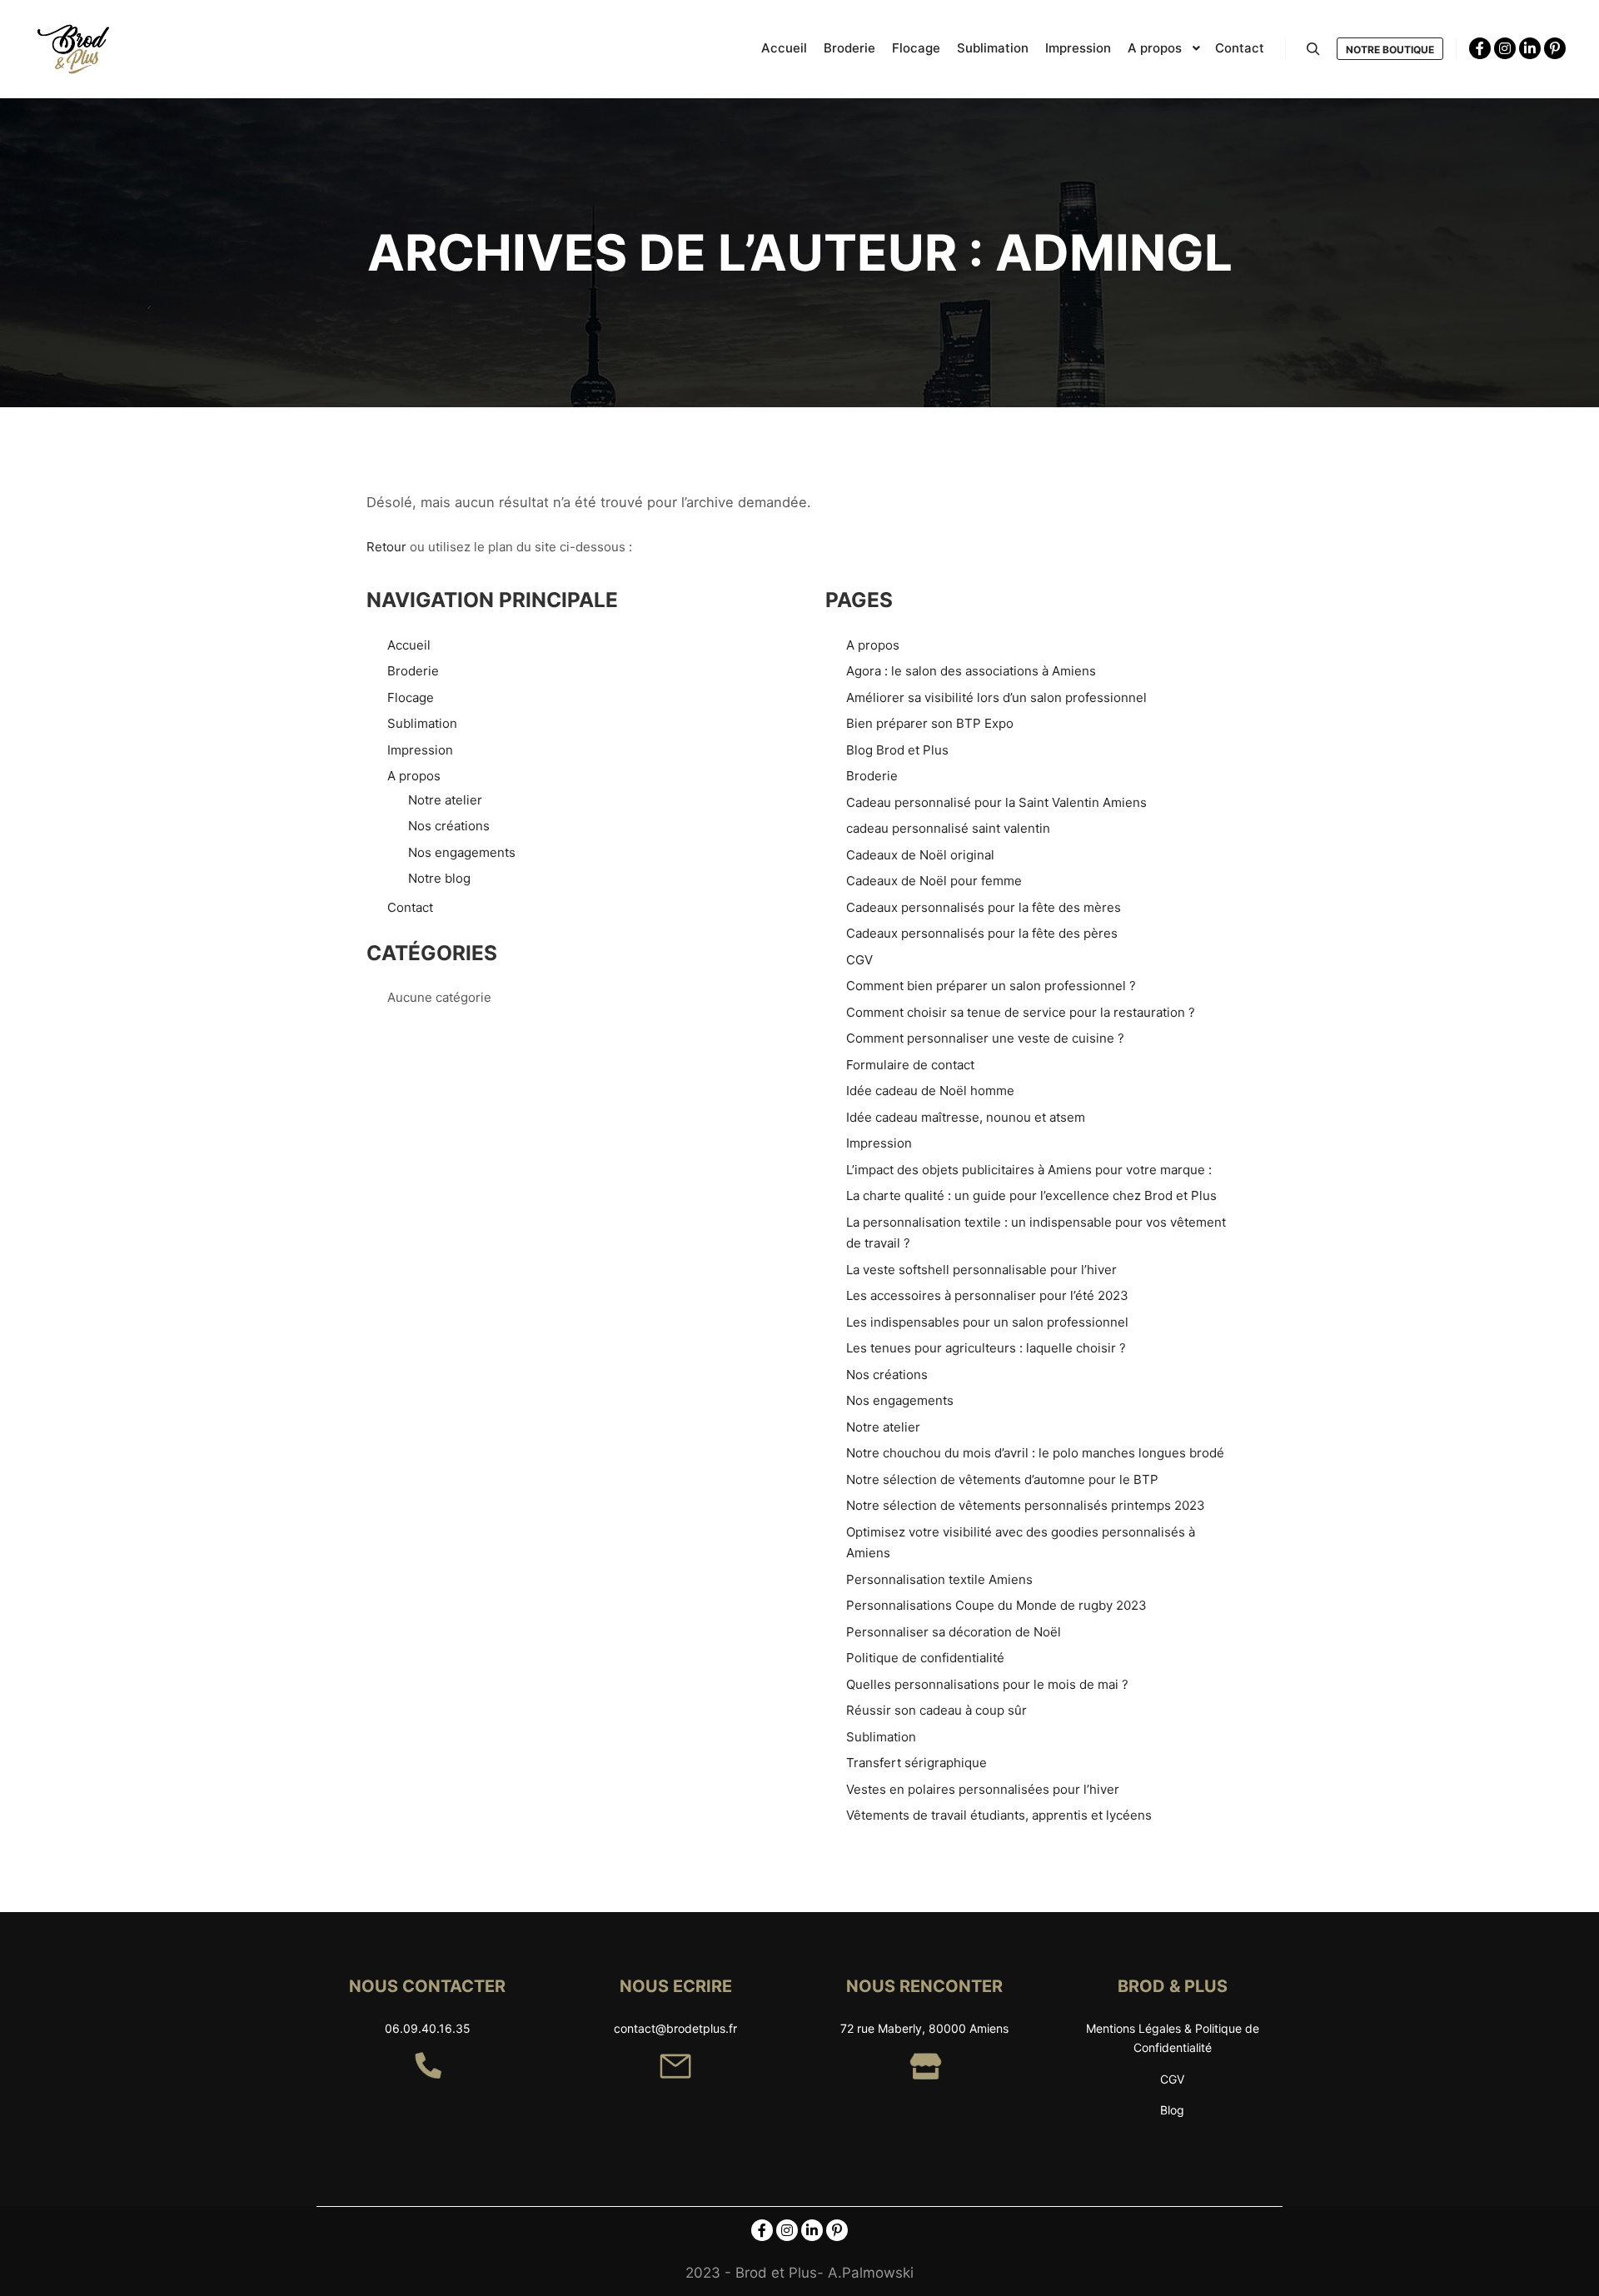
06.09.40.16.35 (428, 2028)
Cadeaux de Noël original (920, 855)
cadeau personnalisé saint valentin (948, 828)
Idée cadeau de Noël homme (930, 1091)
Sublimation (422, 723)
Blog (1172, 2110)
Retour (386, 547)
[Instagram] (1505, 48)
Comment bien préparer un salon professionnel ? (991, 986)
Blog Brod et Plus (897, 750)
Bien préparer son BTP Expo (930, 723)
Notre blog (439, 878)
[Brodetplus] (75, 49)
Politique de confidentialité (925, 1658)
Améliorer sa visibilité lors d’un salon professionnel (996, 697)
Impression (420, 750)
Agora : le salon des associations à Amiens (971, 671)
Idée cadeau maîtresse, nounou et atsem (966, 1117)
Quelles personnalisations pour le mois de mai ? (987, 1684)
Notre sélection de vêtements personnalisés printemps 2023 (1026, 1505)
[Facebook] (1480, 48)
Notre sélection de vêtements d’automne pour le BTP (1002, 1479)
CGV (859, 960)
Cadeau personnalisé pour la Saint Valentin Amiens (996, 802)
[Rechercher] (1313, 49)
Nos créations (449, 826)
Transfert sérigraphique (917, 1763)
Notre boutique (1390, 50)
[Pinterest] (1555, 48)
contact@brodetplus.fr (675, 2028)
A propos (414, 776)
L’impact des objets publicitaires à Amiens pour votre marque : (1029, 1170)
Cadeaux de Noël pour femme (934, 881)
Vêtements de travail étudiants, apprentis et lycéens (999, 1815)
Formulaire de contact (910, 1065)
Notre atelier (445, 800)
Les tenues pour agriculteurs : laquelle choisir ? (986, 1348)
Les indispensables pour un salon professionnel (987, 1322)
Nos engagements (462, 852)
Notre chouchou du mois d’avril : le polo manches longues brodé (1035, 1453)
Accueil (409, 645)
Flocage (411, 697)
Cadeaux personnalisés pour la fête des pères (982, 933)
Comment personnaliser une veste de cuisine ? (985, 1038)
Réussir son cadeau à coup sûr (936, 1710)
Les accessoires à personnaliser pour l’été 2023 (987, 1295)
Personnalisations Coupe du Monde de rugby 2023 (996, 1605)
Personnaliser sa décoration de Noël (954, 1632)
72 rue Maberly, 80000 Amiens (924, 2028)
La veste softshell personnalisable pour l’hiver (981, 1270)
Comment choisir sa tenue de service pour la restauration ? (1021, 1012)
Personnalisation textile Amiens (939, 1579)
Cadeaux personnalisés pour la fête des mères (984, 907)
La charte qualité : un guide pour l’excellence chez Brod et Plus (1031, 1195)
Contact (410, 907)
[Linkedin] (1530, 48)
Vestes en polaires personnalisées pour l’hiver (983, 1789)
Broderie (413, 671)
